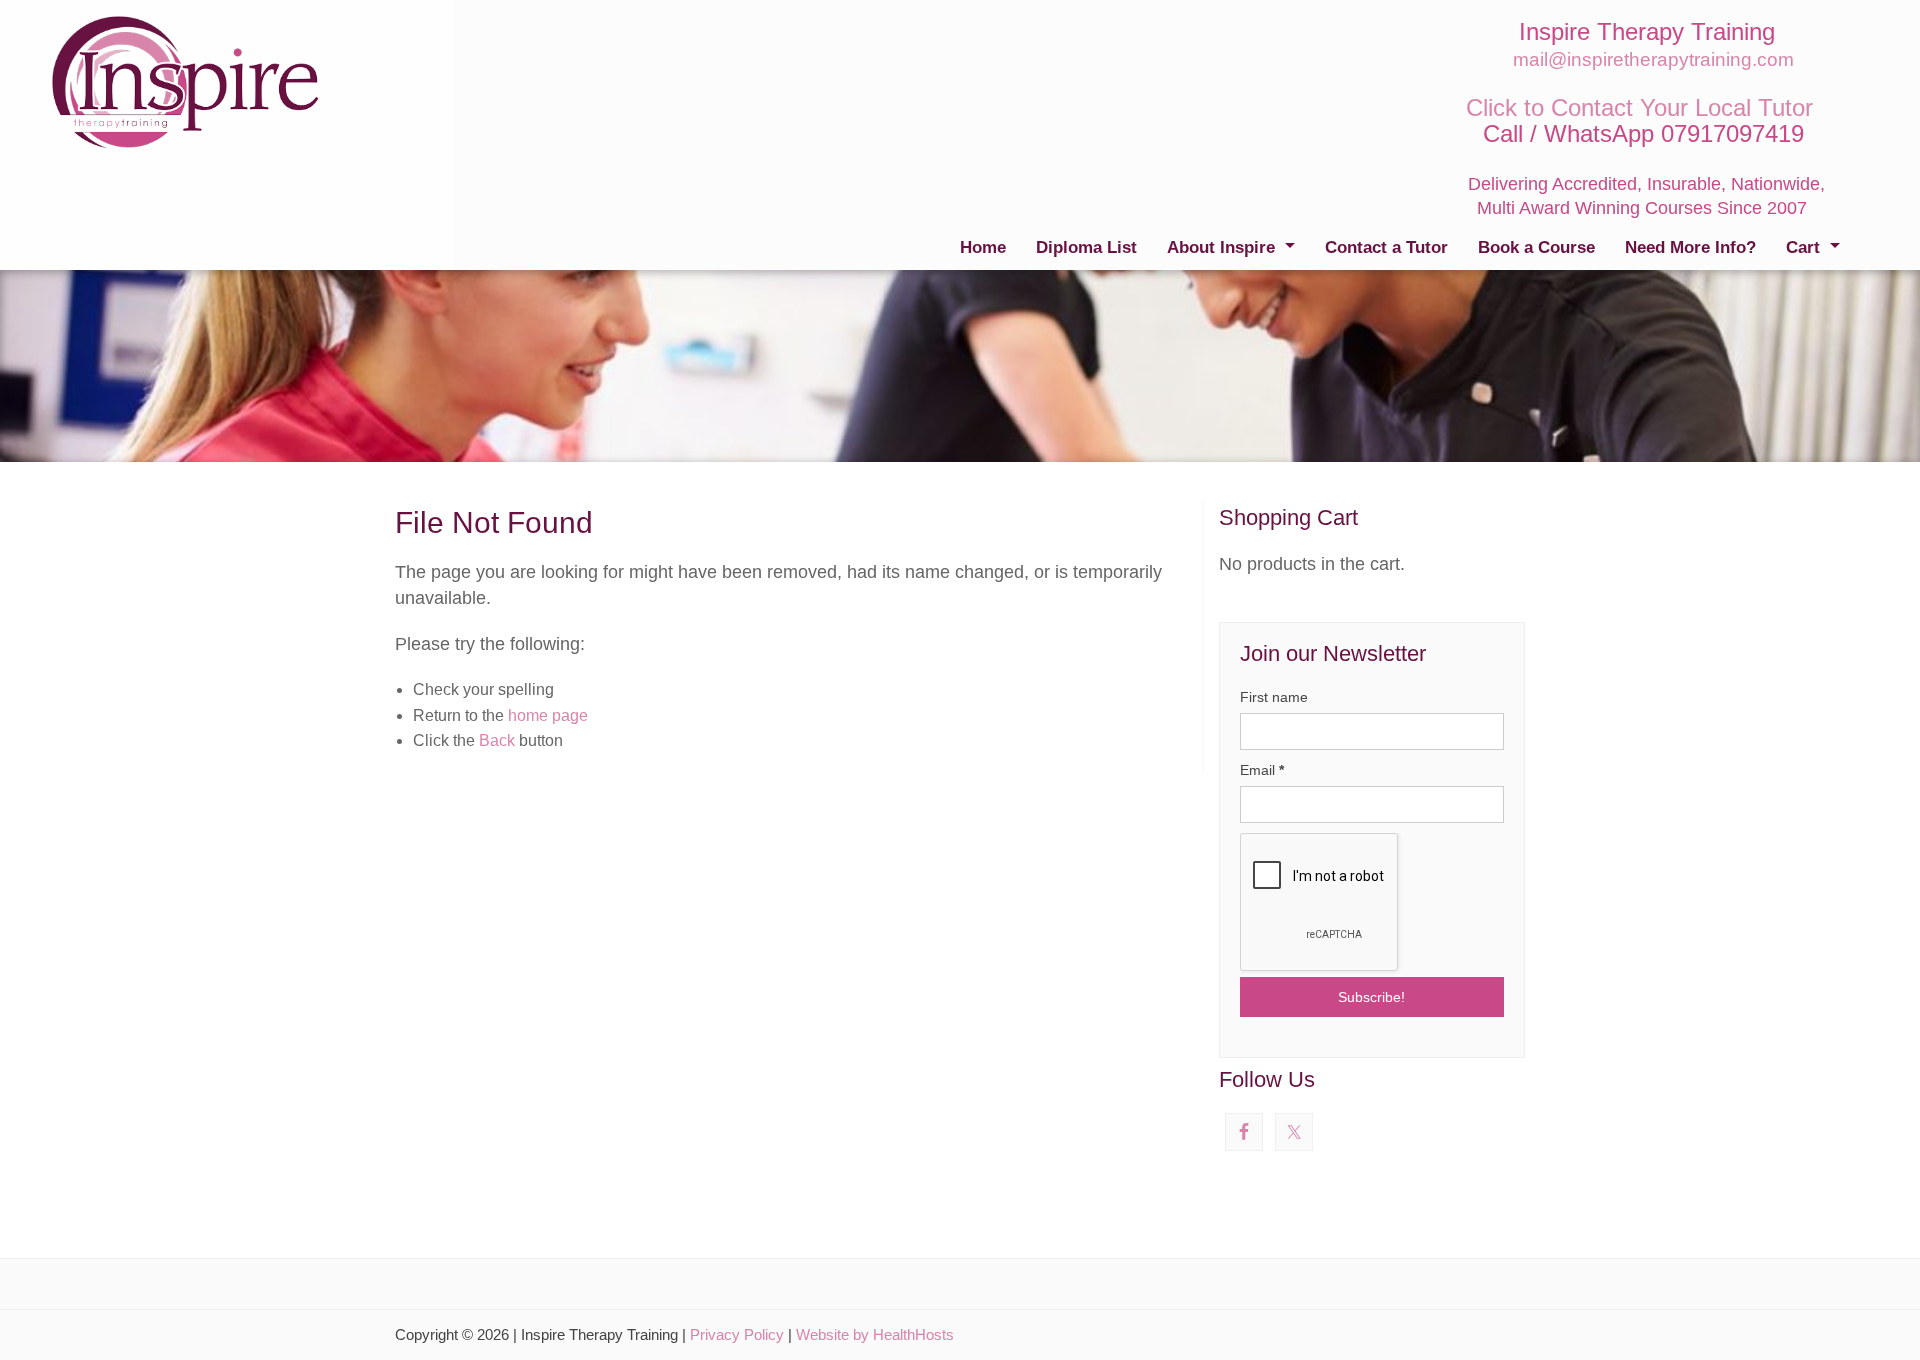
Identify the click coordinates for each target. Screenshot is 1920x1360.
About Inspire (1221, 247)
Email (1262, 770)
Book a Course (1536, 247)
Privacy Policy (737, 1334)
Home (983, 247)
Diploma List (1086, 247)
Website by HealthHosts (875, 1334)
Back (497, 740)
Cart (1803, 247)
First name (1274, 697)
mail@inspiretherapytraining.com (1653, 59)
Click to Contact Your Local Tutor (1639, 107)
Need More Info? (1690, 247)
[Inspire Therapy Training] (185, 81)
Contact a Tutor (1386, 247)
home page (548, 715)
